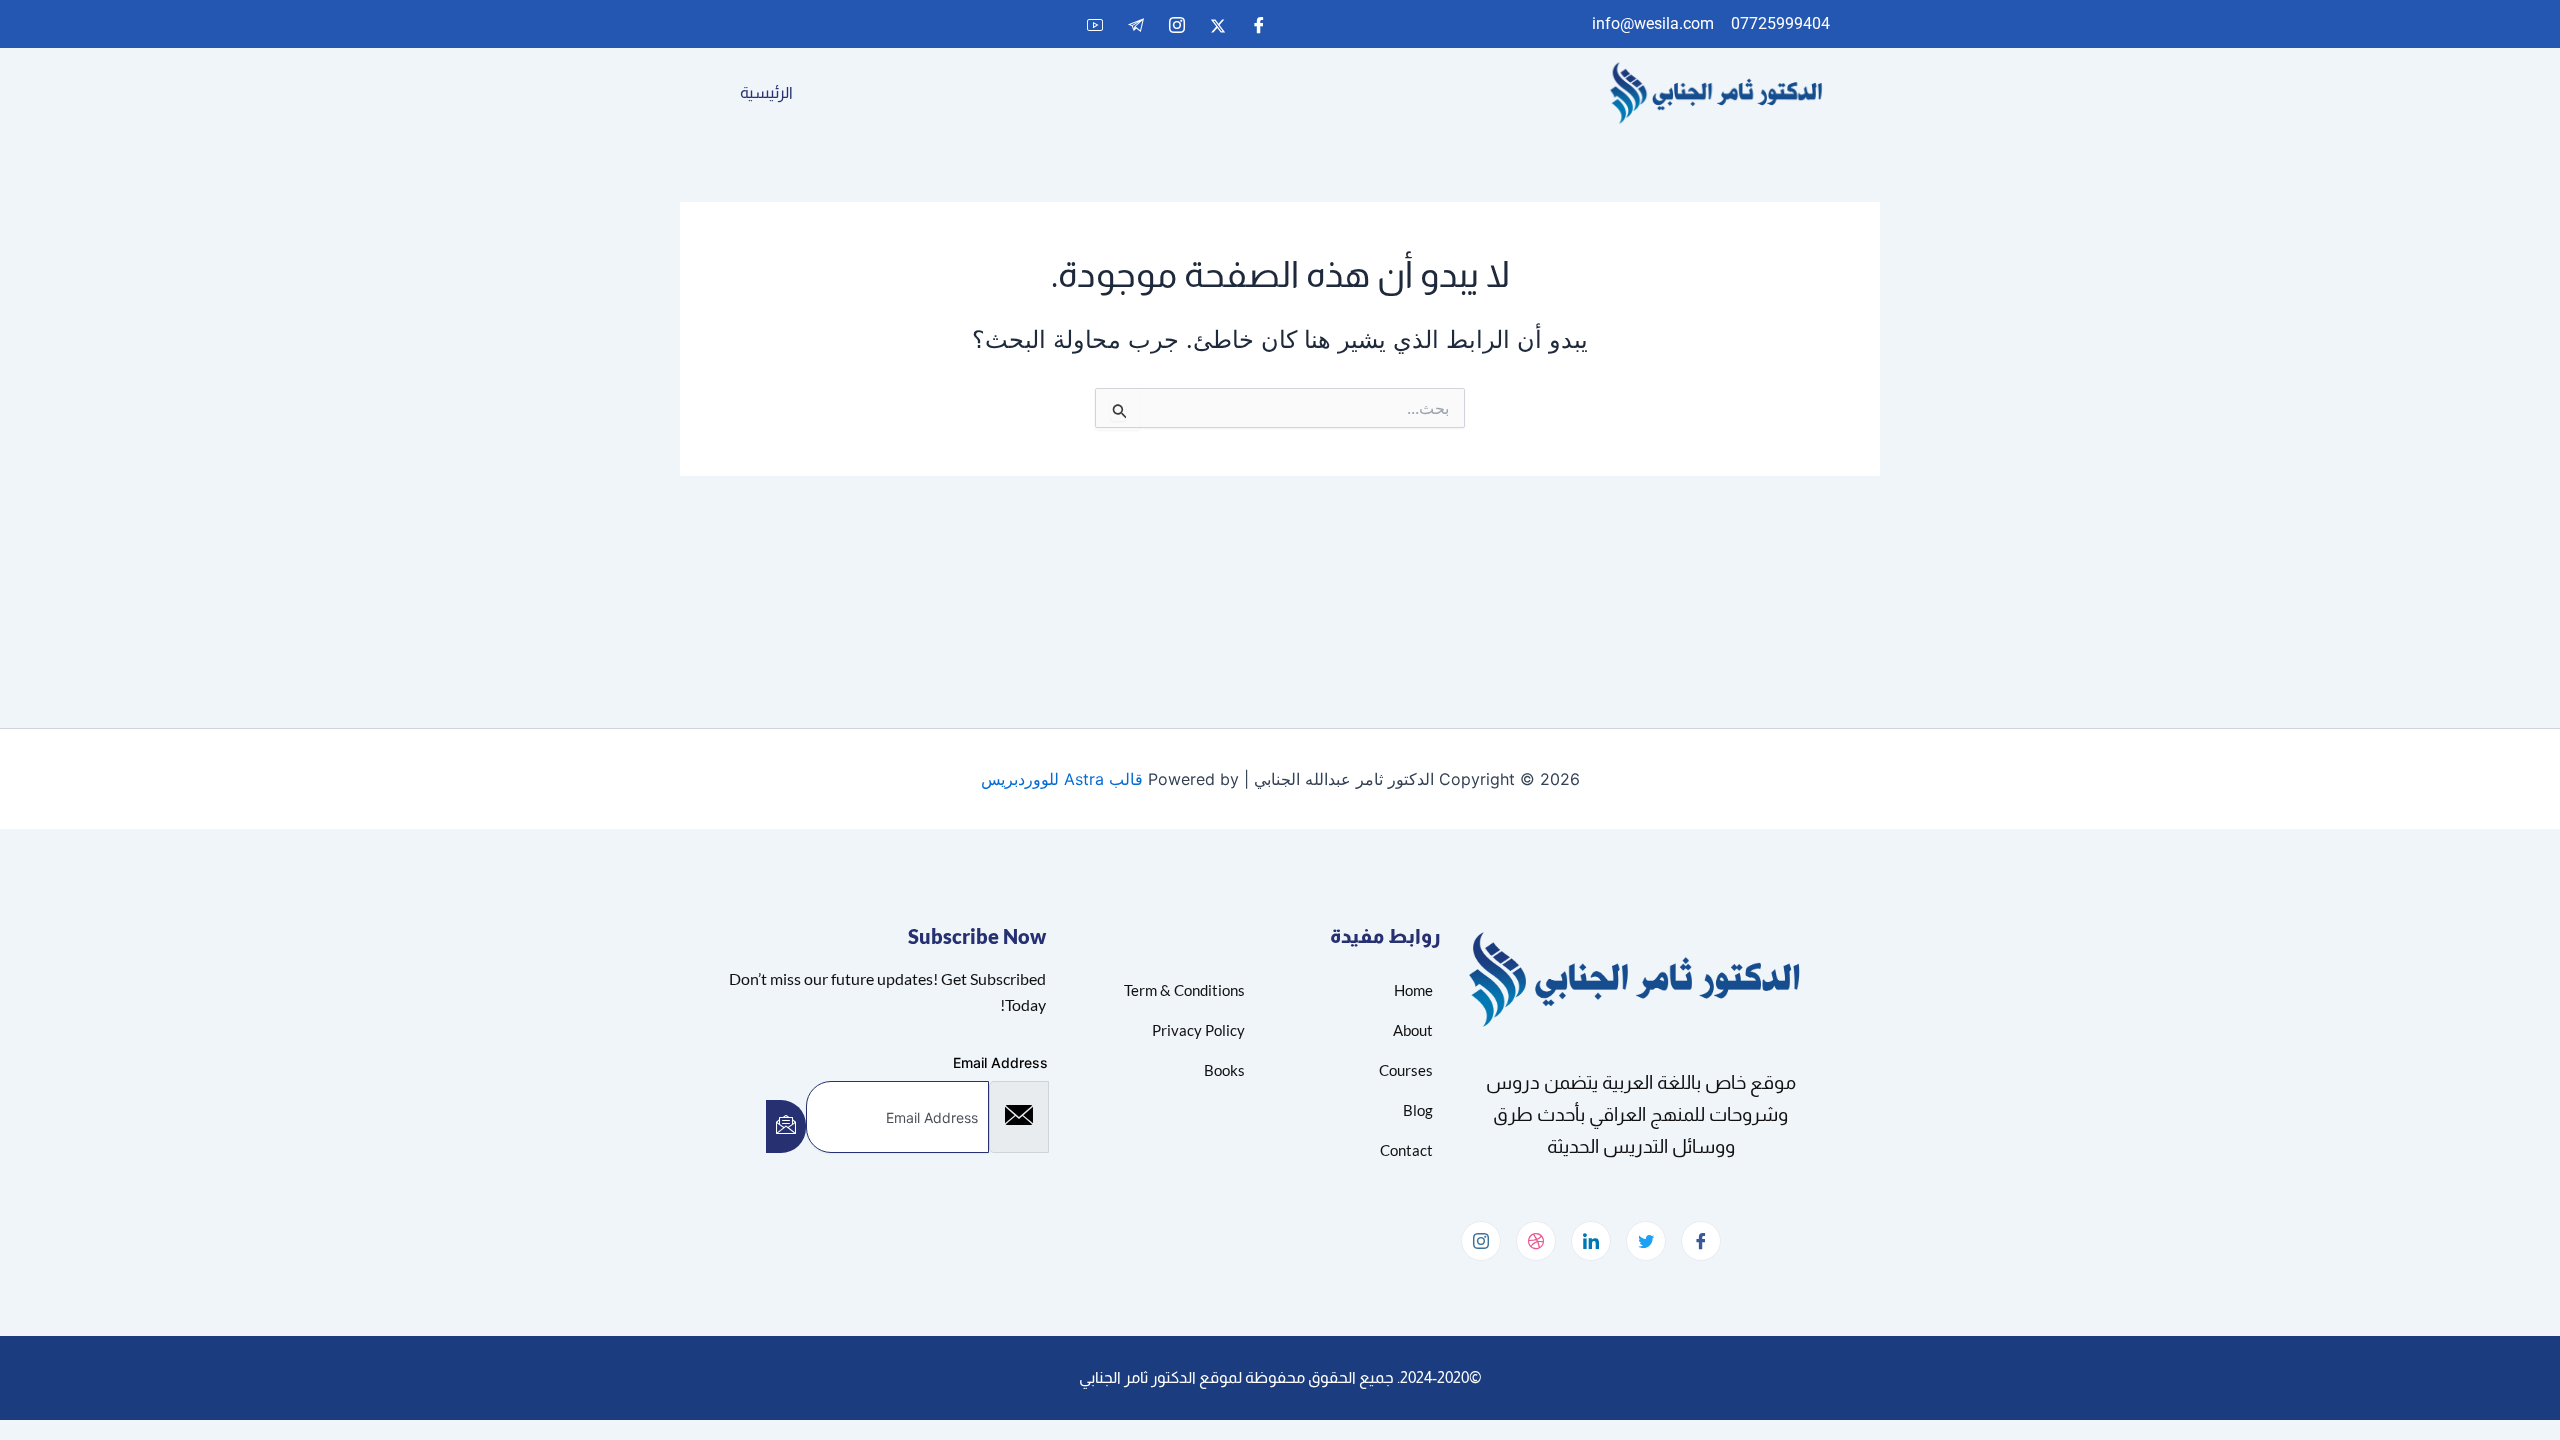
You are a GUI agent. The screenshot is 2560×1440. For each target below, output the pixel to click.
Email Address (1000, 1062)
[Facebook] (1259, 25)
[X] (1218, 25)
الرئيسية (766, 92)
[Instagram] (1177, 25)
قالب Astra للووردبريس (1062, 779)
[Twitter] (1646, 1241)
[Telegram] (1136, 25)
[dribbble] (1536, 1241)
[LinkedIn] (1591, 1241)
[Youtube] (1095, 25)
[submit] (786, 1126)
